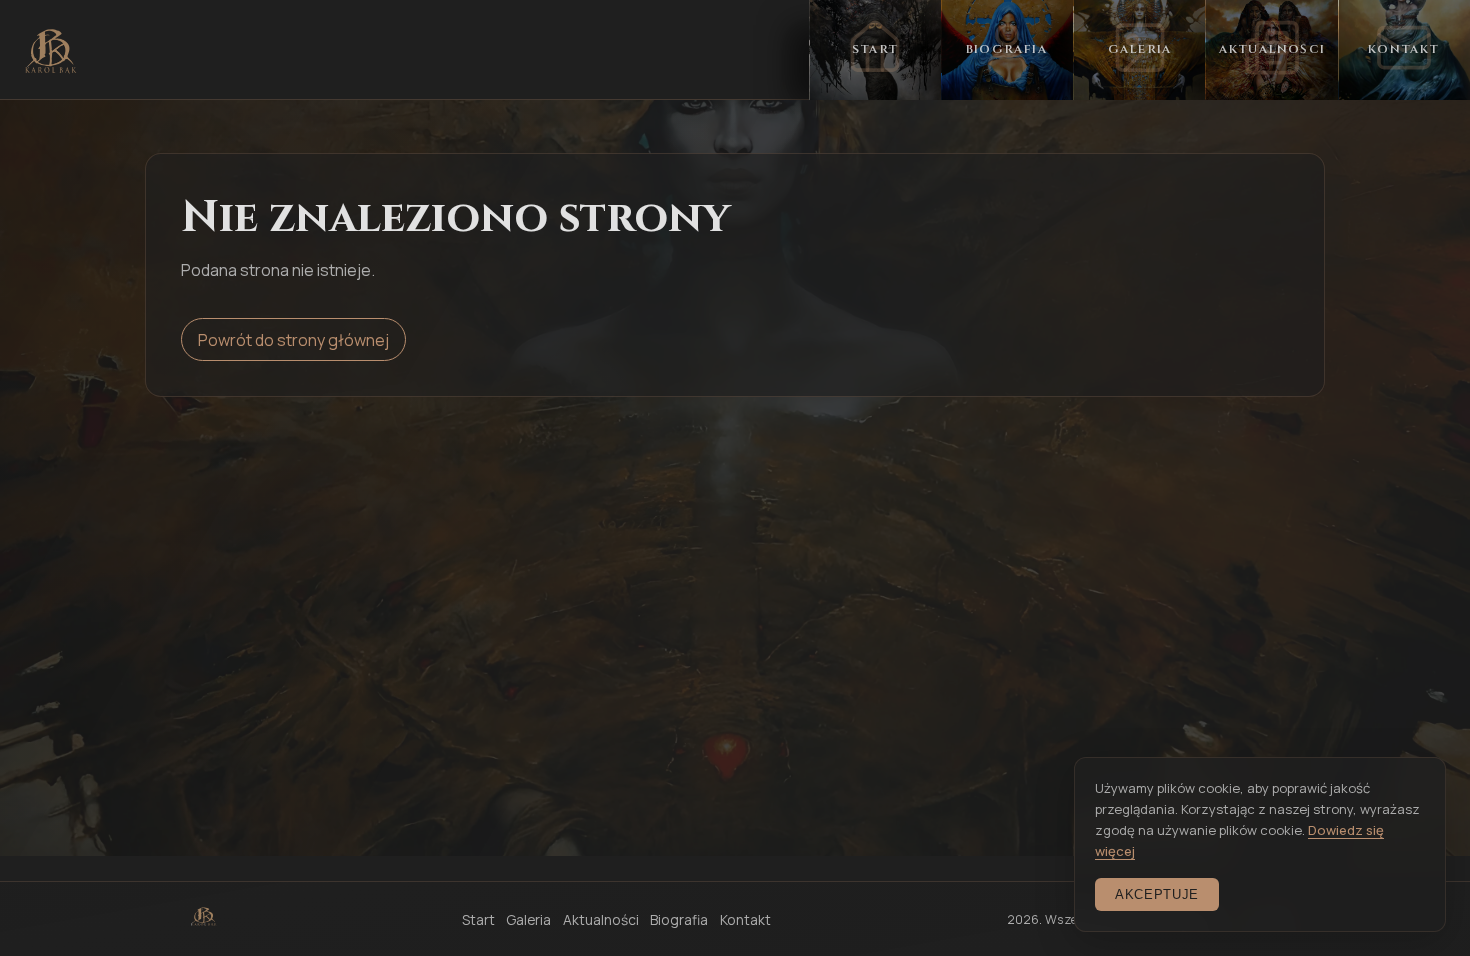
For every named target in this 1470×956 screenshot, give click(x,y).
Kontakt (745, 919)
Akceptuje (1157, 894)
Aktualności (601, 919)
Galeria (528, 919)
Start (478, 919)
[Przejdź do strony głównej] (51, 51)
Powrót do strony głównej (293, 340)
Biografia (679, 919)
